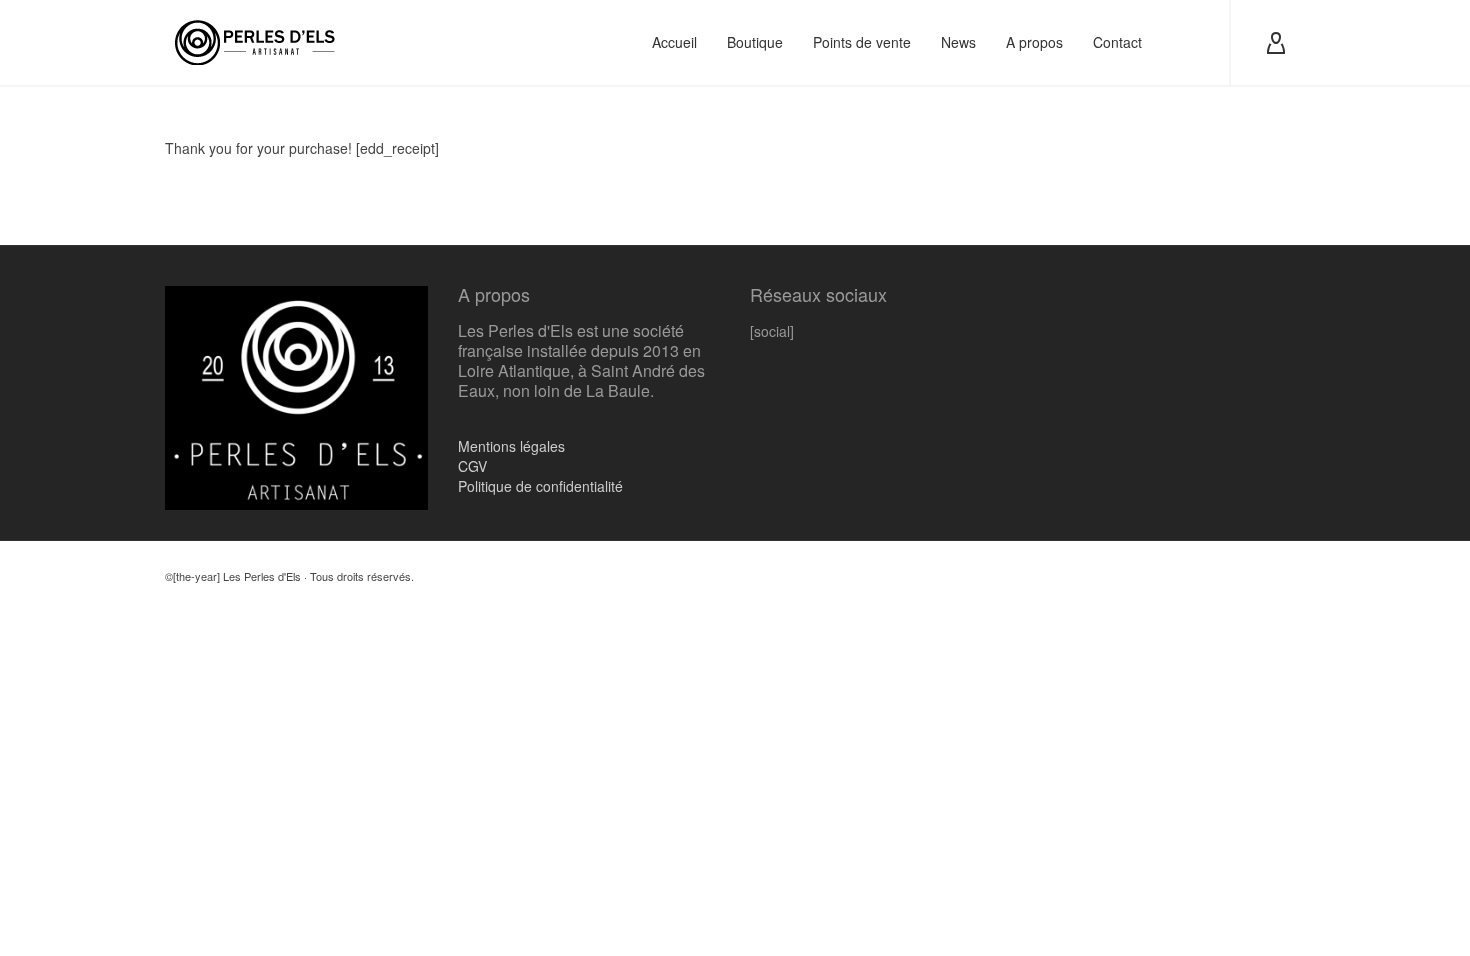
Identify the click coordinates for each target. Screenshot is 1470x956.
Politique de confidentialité (540, 486)
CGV (472, 466)
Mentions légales (511, 446)
